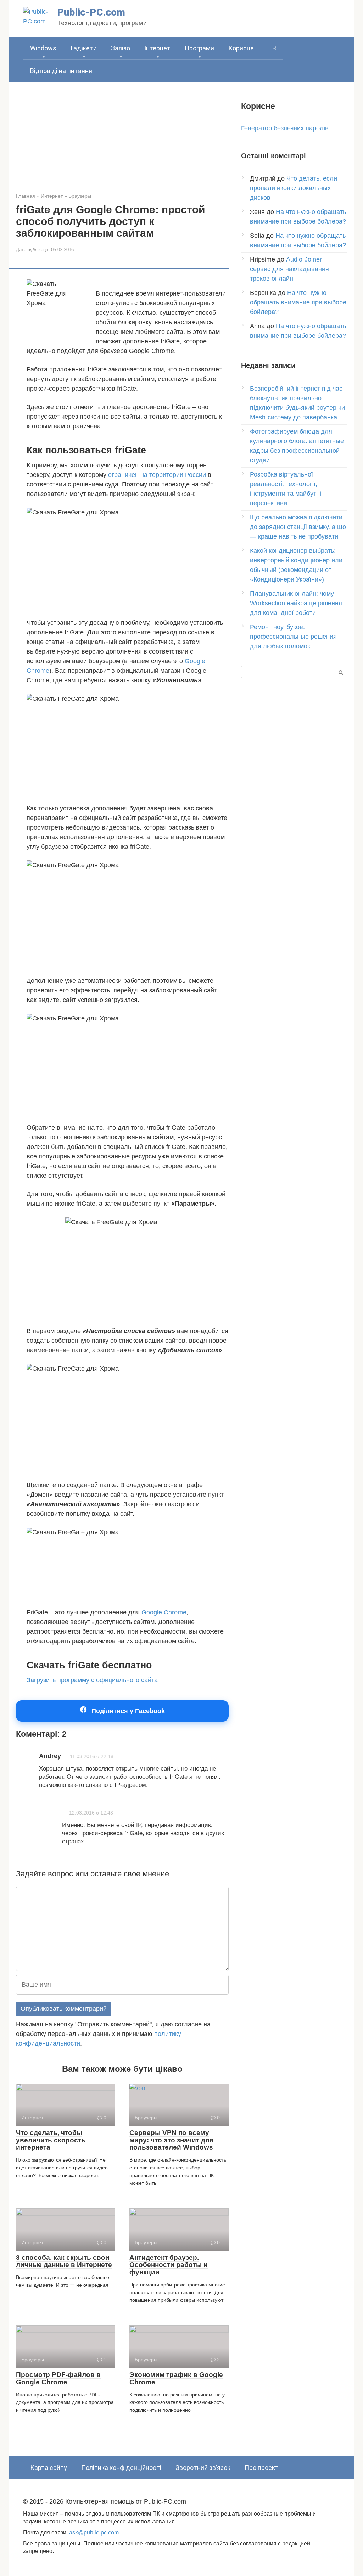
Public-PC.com (91, 12)
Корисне (241, 48)
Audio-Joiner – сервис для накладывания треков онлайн (289, 269)
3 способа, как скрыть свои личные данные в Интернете (64, 2261)
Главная (26, 196)
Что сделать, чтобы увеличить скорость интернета (51, 2140)
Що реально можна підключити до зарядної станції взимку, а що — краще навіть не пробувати (298, 527)
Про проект (262, 2468)
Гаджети (84, 48)
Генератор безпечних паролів (285, 128)
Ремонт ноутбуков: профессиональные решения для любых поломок (293, 637)
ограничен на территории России (157, 475)
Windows (43, 48)
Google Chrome (164, 1612)
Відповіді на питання (61, 71)
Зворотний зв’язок (203, 2468)
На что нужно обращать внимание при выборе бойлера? (298, 302)
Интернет (52, 196)
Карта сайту (49, 2468)
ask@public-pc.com (94, 2532)
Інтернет (157, 48)
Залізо (121, 48)
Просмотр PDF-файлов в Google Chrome (58, 2378)
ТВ (272, 48)
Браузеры (80, 196)
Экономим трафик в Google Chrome (176, 2378)
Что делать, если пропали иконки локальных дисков (294, 188)
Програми (199, 48)
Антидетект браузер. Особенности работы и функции (169, 2265)
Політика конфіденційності (121, 2468)
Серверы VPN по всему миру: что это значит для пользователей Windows (171, 2140)
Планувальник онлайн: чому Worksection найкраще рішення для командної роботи (296, 603)
